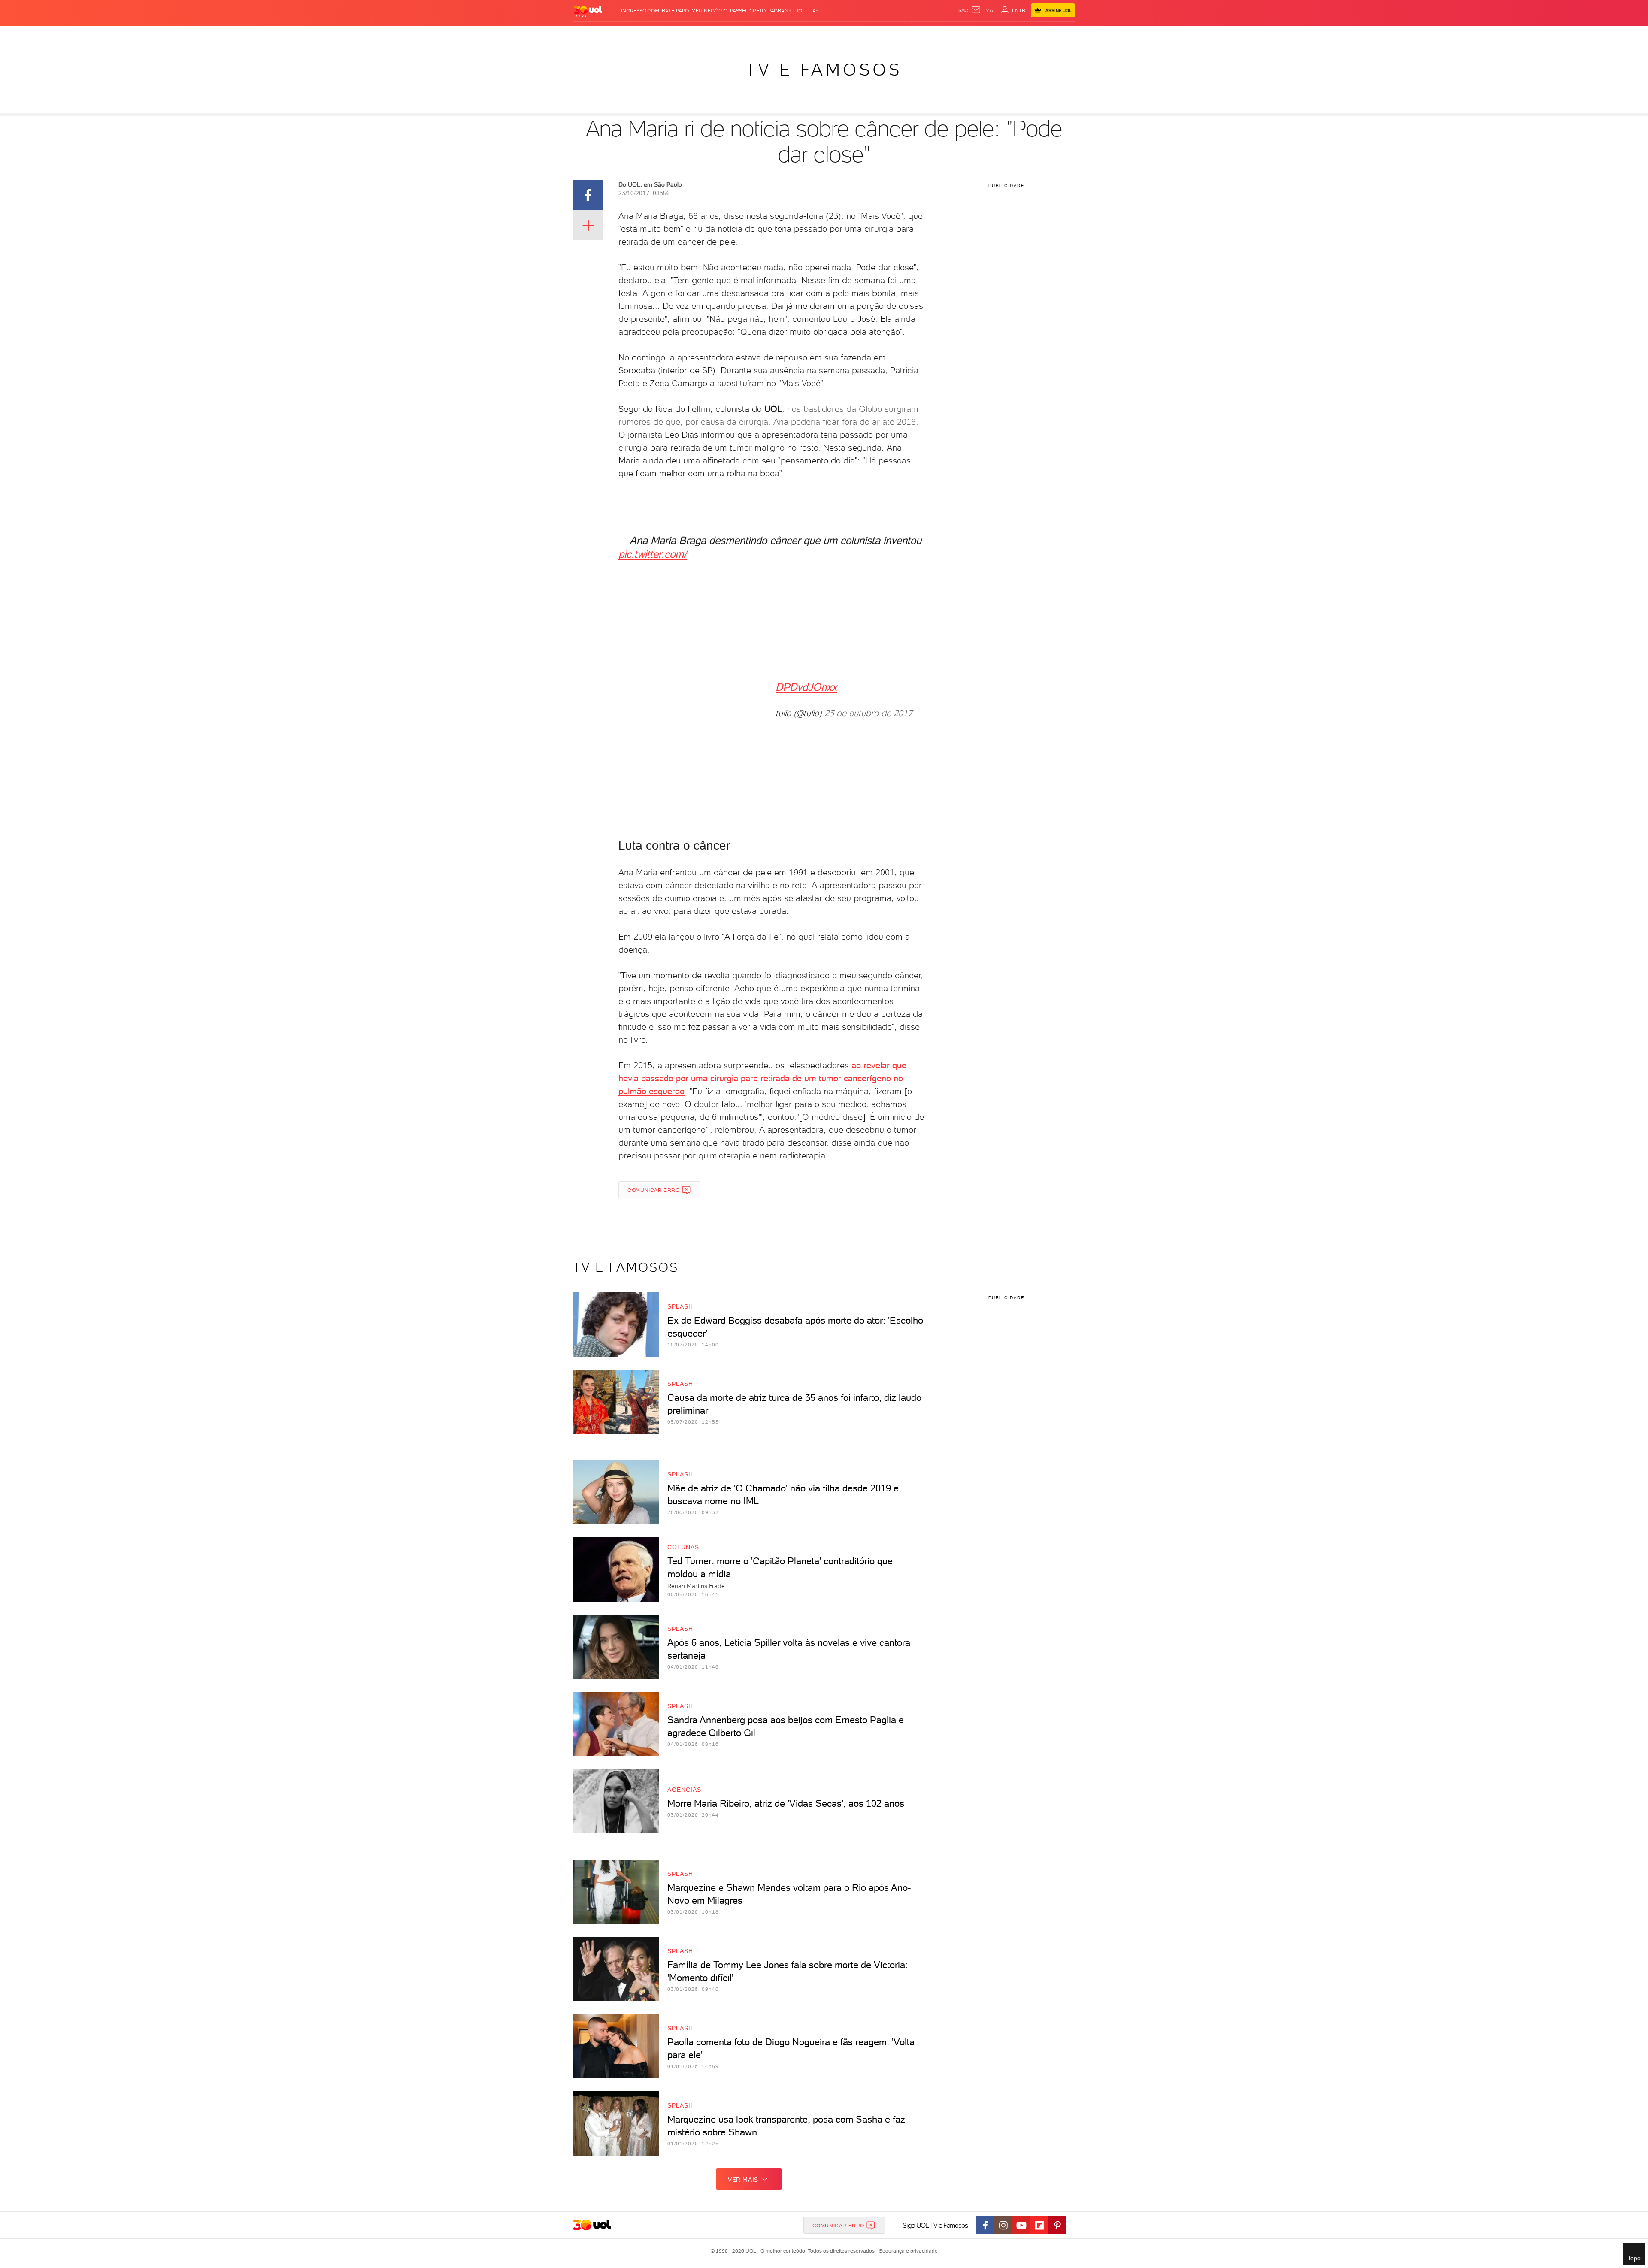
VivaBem (880, 35)
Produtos (583, 35)
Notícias (664, 35)
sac (963, 10)
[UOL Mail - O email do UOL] (984, 10)
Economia (747, 35)
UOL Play (806, 11)
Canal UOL (940, 35)
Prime (999, 35)
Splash (824, 35)
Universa (851, 35)
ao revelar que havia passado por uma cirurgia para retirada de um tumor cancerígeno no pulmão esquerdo (762, 1078)
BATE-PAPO (675, 11)
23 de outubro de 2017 (868, 713)
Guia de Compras (1053, 35)
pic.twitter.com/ (653, 554)
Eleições (634, 35)
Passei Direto (748, 11)
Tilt (900, 35)
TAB (983, 35)
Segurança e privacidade (907, 2251)
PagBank (780, 11)
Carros (719, 35)
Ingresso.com (640, 11)
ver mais (743, 2180)
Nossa (967, 35)
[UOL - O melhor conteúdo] (588, 11)
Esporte (798, 35)
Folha (773, 35)
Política (692, 35)
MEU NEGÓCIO (709, 11)
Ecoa (914, 35)
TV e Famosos (824, 70)
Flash (609, 35)
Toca (1017, 35)
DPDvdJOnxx (806, 687)
